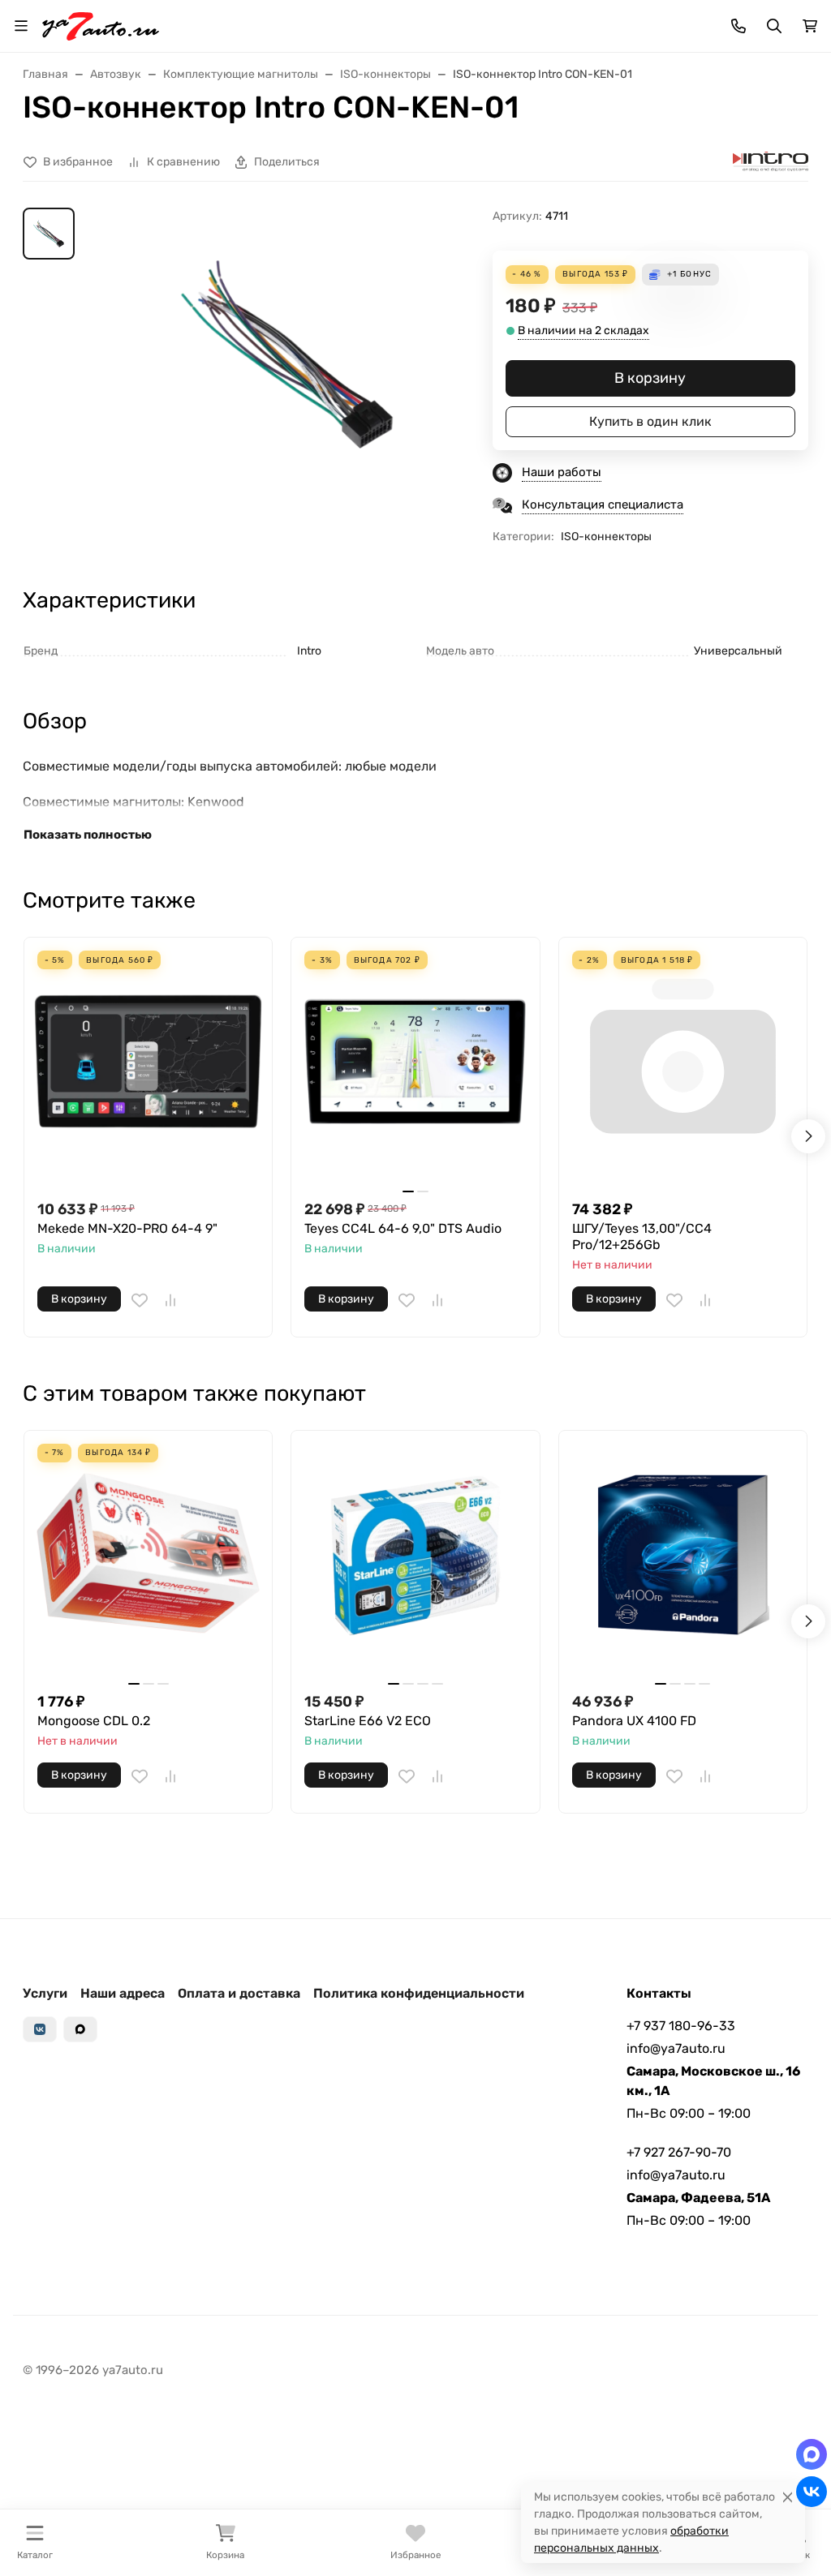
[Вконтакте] (40, 2029)
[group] (287, 354)
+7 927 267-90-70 (679, 2152)
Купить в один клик (650, 421)
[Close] (788, 2497)
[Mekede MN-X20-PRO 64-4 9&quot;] (148, 1061)
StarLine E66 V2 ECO (368, 1721)
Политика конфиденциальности (419, 1993)
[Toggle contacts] (738, 26)
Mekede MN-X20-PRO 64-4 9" (127, 1228)
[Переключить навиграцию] (21, 26)
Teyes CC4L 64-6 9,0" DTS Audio (403, 1228)
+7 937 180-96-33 (681, 2026)
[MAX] (80, 2029)
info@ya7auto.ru (676, 2048)
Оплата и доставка (239, 1993)
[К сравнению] (170, 1300)
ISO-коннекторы (606, 537)
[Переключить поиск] (774, 26)
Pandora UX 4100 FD (634, 1721)
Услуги (45, 1993)
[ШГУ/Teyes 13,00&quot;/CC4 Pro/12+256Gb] (683, 1061)
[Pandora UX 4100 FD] (683, 1554)
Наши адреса (123, 1993)
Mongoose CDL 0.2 (94, 1721)
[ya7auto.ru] (101, 25)
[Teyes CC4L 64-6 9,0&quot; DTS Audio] (415, 1061)
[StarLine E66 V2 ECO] (415, 1554)
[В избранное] (140, 1300)
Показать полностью (88, 835)
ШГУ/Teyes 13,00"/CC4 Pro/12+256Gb (642, 1236)
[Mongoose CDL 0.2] (148, 1554)
